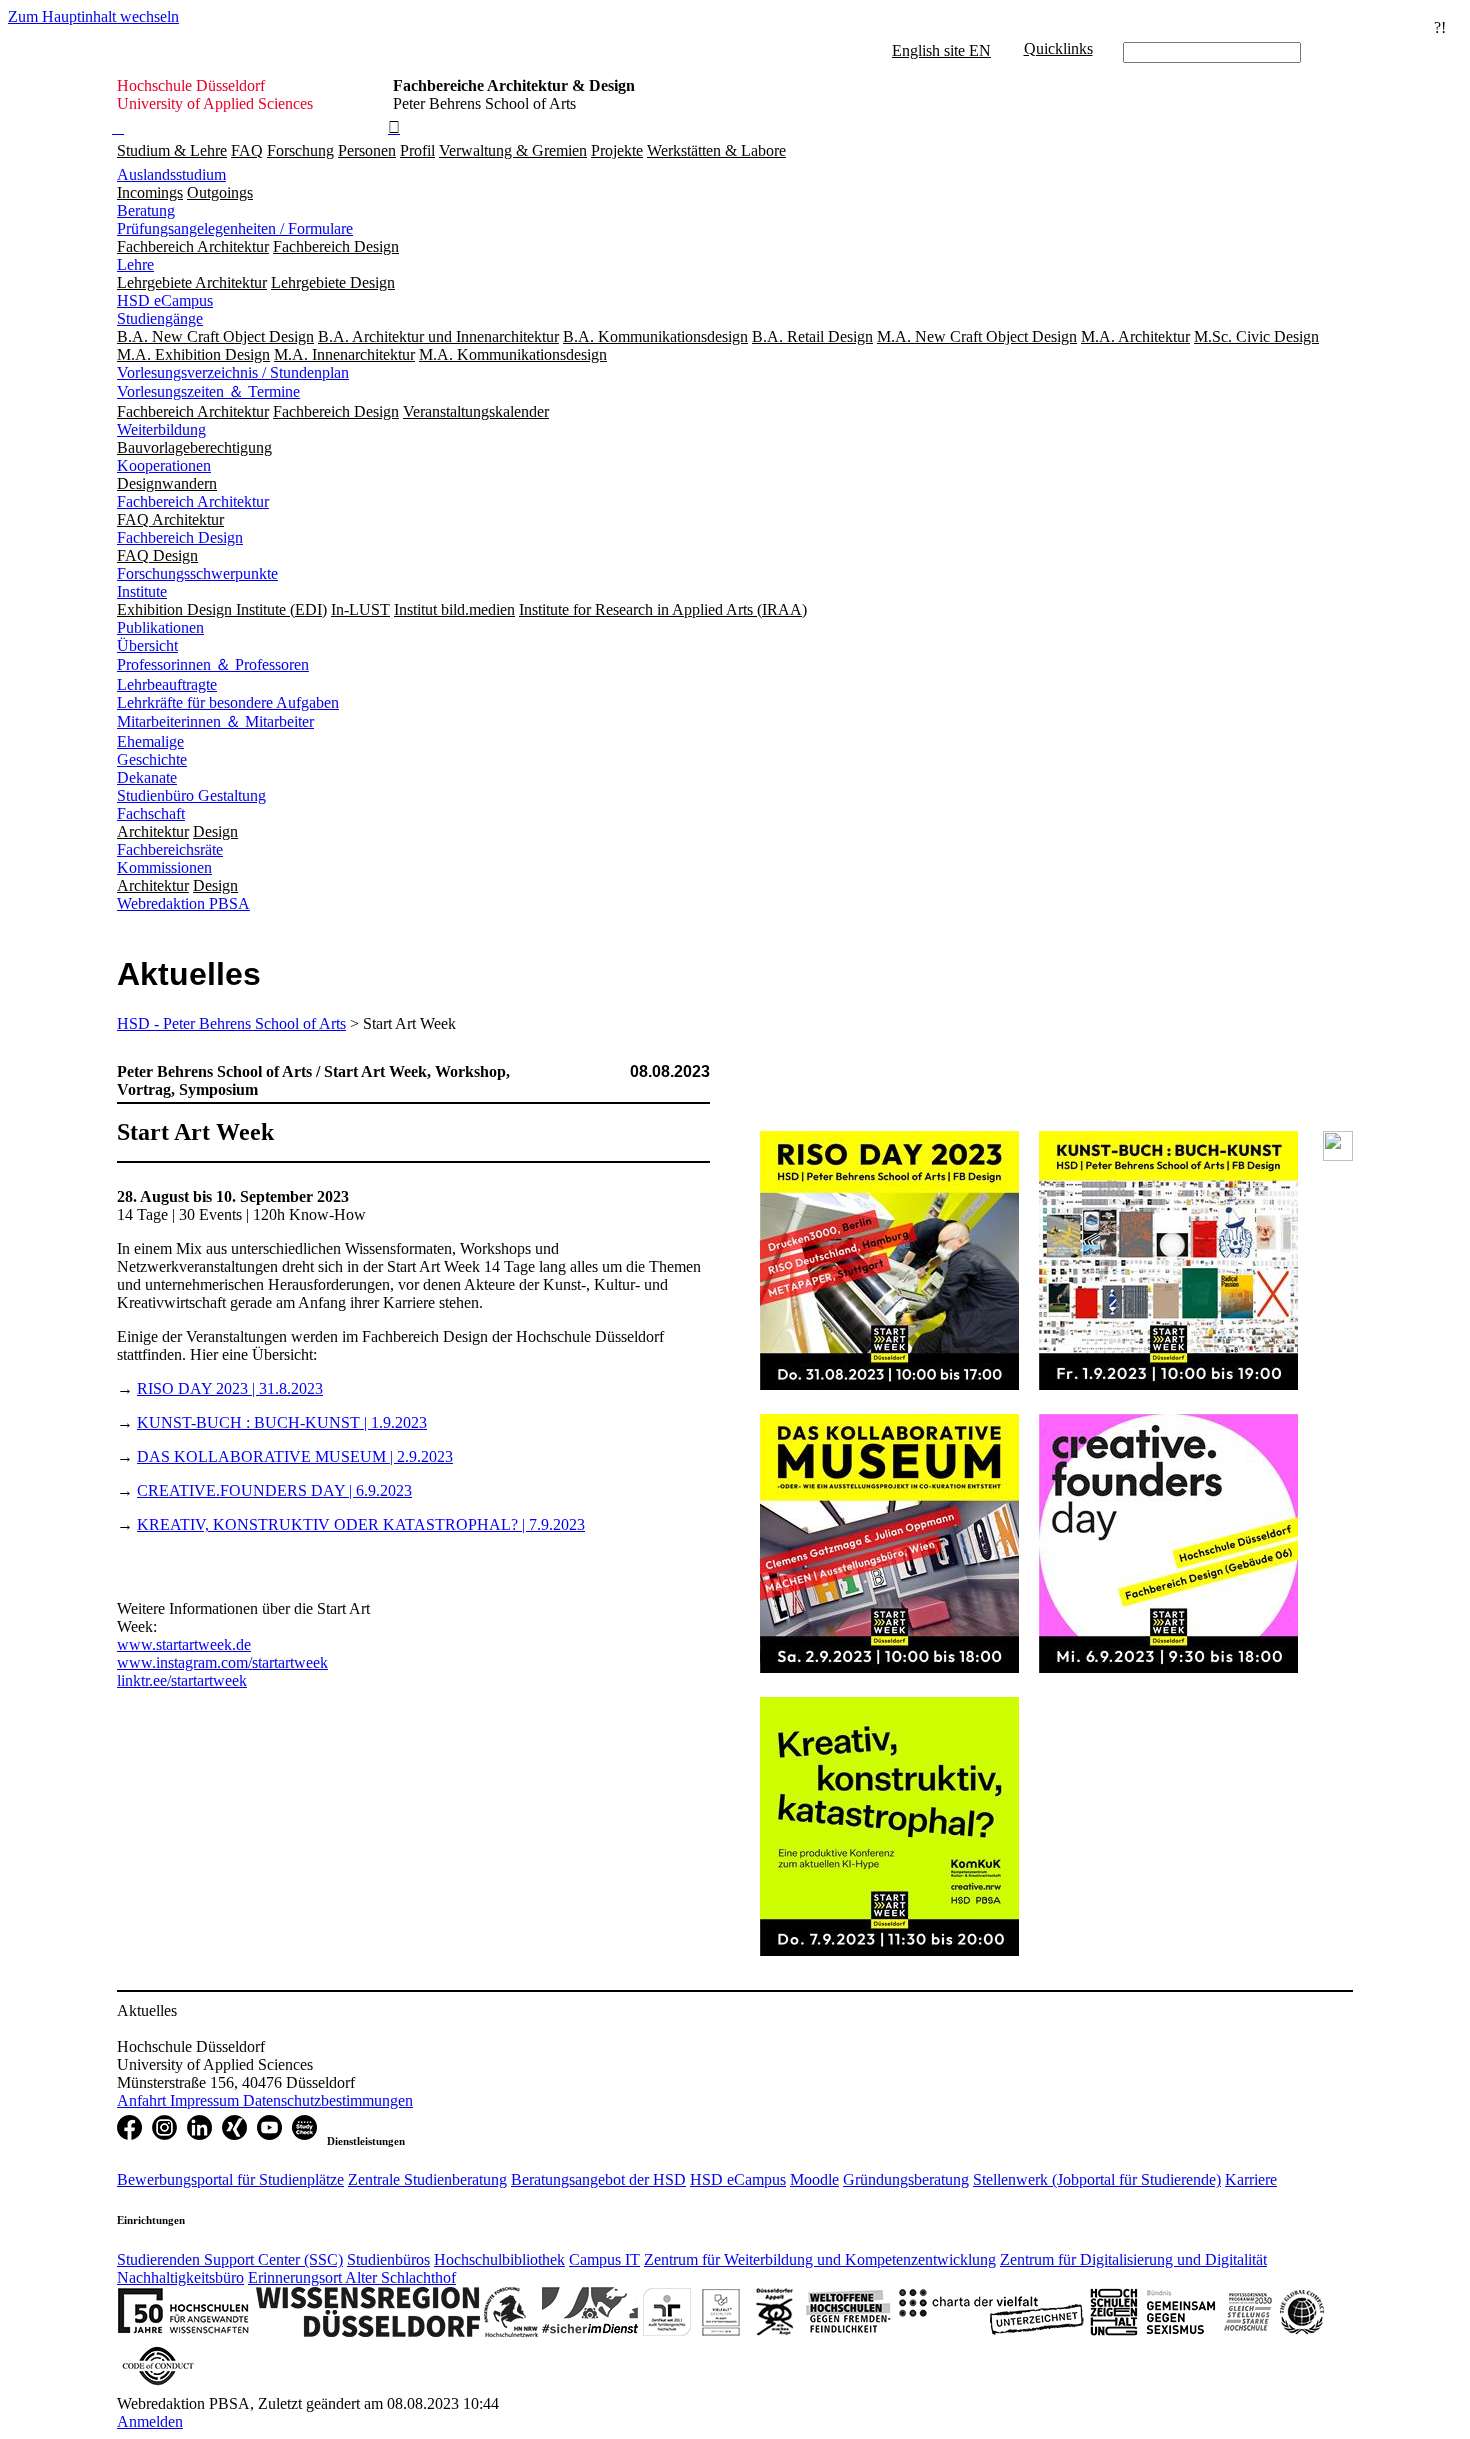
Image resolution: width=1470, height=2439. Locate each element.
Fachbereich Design (180, 537)
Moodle (814, 2179)
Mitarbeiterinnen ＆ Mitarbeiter (215, 721)
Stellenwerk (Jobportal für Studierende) (1097, 2179)
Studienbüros (388, 2259)
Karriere (1251, 2179)
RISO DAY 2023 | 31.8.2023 (230, 1388)
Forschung (300, 150)
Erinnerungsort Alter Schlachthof (352, 2277)
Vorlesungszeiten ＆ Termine (208, 391)
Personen (367, 150)
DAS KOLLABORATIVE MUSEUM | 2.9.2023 (295, 1456)
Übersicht (147, 645)
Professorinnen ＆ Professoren (213, 664)
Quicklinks (1058, 48)
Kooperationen (164, 465)
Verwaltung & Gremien (513, 150)
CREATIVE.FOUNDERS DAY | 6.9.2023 (274, 1490)
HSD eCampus (165, 300)
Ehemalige (150, 741)
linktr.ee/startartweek (182, 1680)
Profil (417, 150)
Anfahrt (143, 2100)
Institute (142, 591)
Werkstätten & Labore (716, 150)
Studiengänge (160, 318)
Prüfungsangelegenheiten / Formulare (235, 228)
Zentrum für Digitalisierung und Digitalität (1133, 2259)
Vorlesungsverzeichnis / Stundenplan (233, 372)
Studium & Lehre (172, 150)
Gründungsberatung (906, 2179)
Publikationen (160, 627)
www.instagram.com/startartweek (222, 1662)
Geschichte (152, 759)
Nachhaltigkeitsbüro (180, 2277)
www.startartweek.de (184, 1644)
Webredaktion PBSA (183, 903)
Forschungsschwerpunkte (197, 573)
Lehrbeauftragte (167, 684)
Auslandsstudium (171, 174)
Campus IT (604, 2259)
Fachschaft (151, 813)
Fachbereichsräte (170, 849)
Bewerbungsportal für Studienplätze (230, 2179)
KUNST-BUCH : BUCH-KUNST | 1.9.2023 (282, 1422)
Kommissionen (164, 867)
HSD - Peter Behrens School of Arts (231, 1023)
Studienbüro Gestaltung (191, 795)
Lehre (135, 264)
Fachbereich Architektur (193, 501)
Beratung (146, 210)
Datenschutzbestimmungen (328, 2100)
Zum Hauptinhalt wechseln (93, 16)
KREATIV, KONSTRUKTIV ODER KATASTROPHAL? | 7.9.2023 (361, 1524)
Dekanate (147, 777)
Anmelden (150, 2421)
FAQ (247, 150)
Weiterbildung (161, 429)
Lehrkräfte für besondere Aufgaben (228, 702)
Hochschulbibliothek (499, 2259)
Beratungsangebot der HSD (598, 2179)
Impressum (206, 2100)
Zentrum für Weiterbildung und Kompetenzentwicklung (820, 2259)
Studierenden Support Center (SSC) (230, 2259)
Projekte (617, 150)
